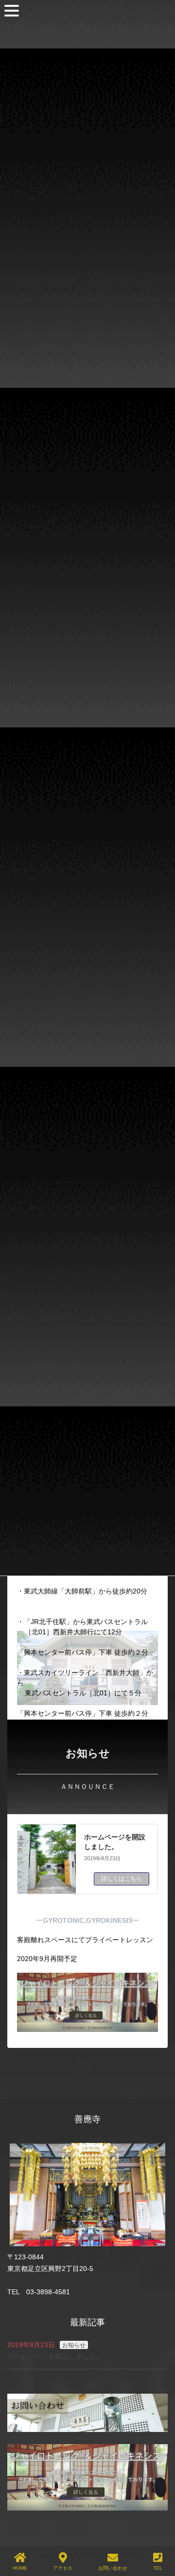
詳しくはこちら (122, 1879)
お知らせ (74, 2345)
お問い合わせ (113, 2568)
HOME (20, 2568)
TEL (158, 2568)
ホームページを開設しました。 (55, 2356)
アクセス (63, 2568)
